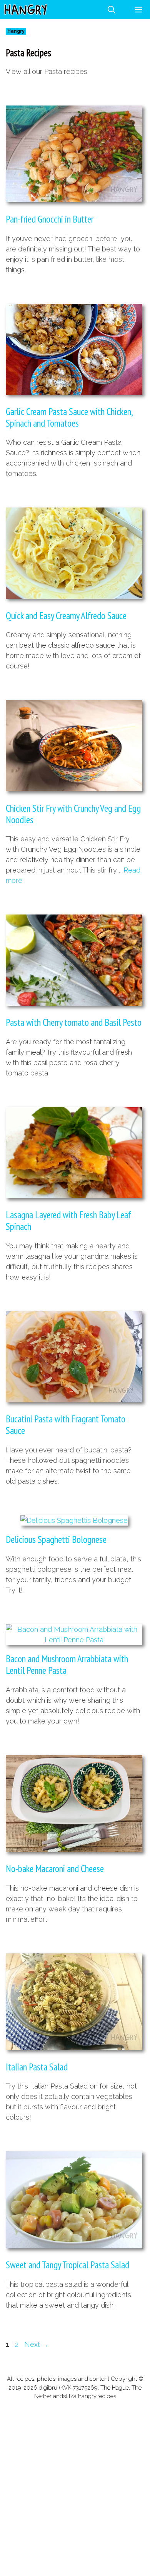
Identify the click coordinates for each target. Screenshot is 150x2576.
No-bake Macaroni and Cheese (55, 1869)
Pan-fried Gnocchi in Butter (50, 219)
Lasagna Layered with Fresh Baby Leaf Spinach (68, 1221)
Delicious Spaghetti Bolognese (56, 1539)
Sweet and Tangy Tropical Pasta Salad (67, 2265)
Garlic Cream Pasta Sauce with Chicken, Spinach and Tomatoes (69, 417)
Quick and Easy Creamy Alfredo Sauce (66, 616)
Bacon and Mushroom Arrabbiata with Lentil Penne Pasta (67, 1665)
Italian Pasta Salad (37, 2067)
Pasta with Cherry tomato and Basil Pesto (74, 1022)
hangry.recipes (97, 2396)
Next (37, 2344)
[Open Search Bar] (112, 10)
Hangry (16, 31)
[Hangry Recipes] (26, 10)
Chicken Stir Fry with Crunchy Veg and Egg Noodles (73, 814)
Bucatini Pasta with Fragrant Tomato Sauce (66, 1425)
